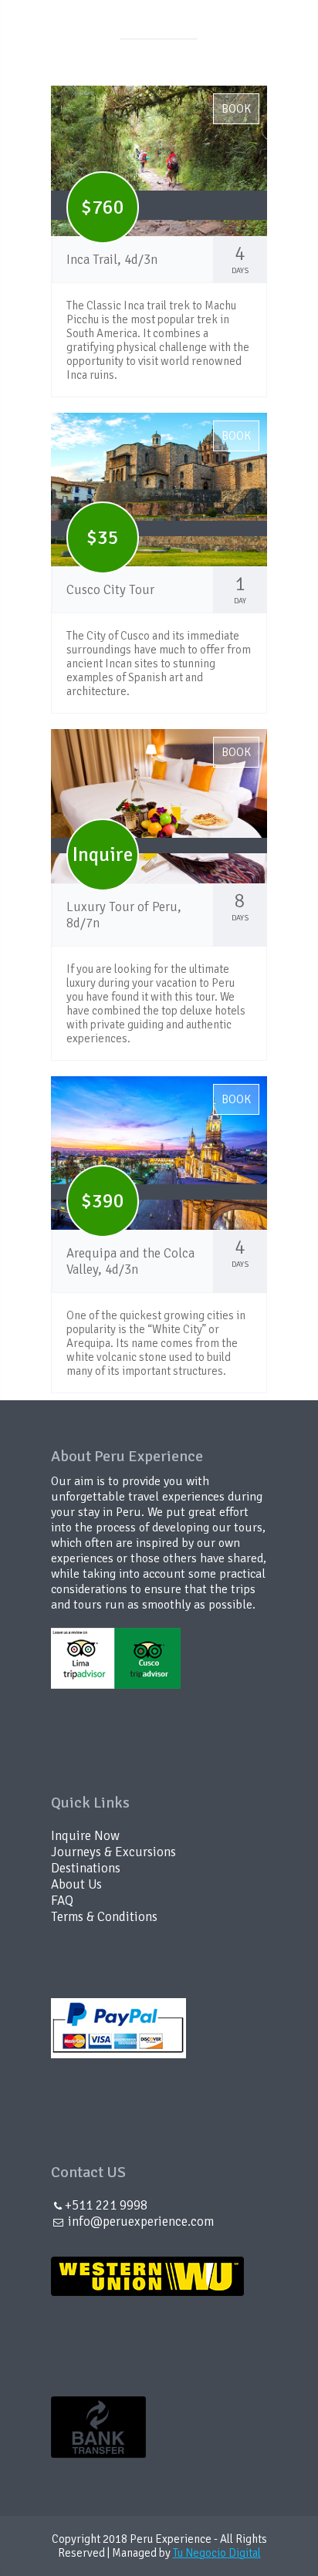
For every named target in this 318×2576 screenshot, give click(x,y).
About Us (76, 1884)
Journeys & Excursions (113, 1852)
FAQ (62, 1901)
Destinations (86, 1868)
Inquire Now (85, 1836)
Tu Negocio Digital (217, 2553)
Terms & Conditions (104, 1917)
